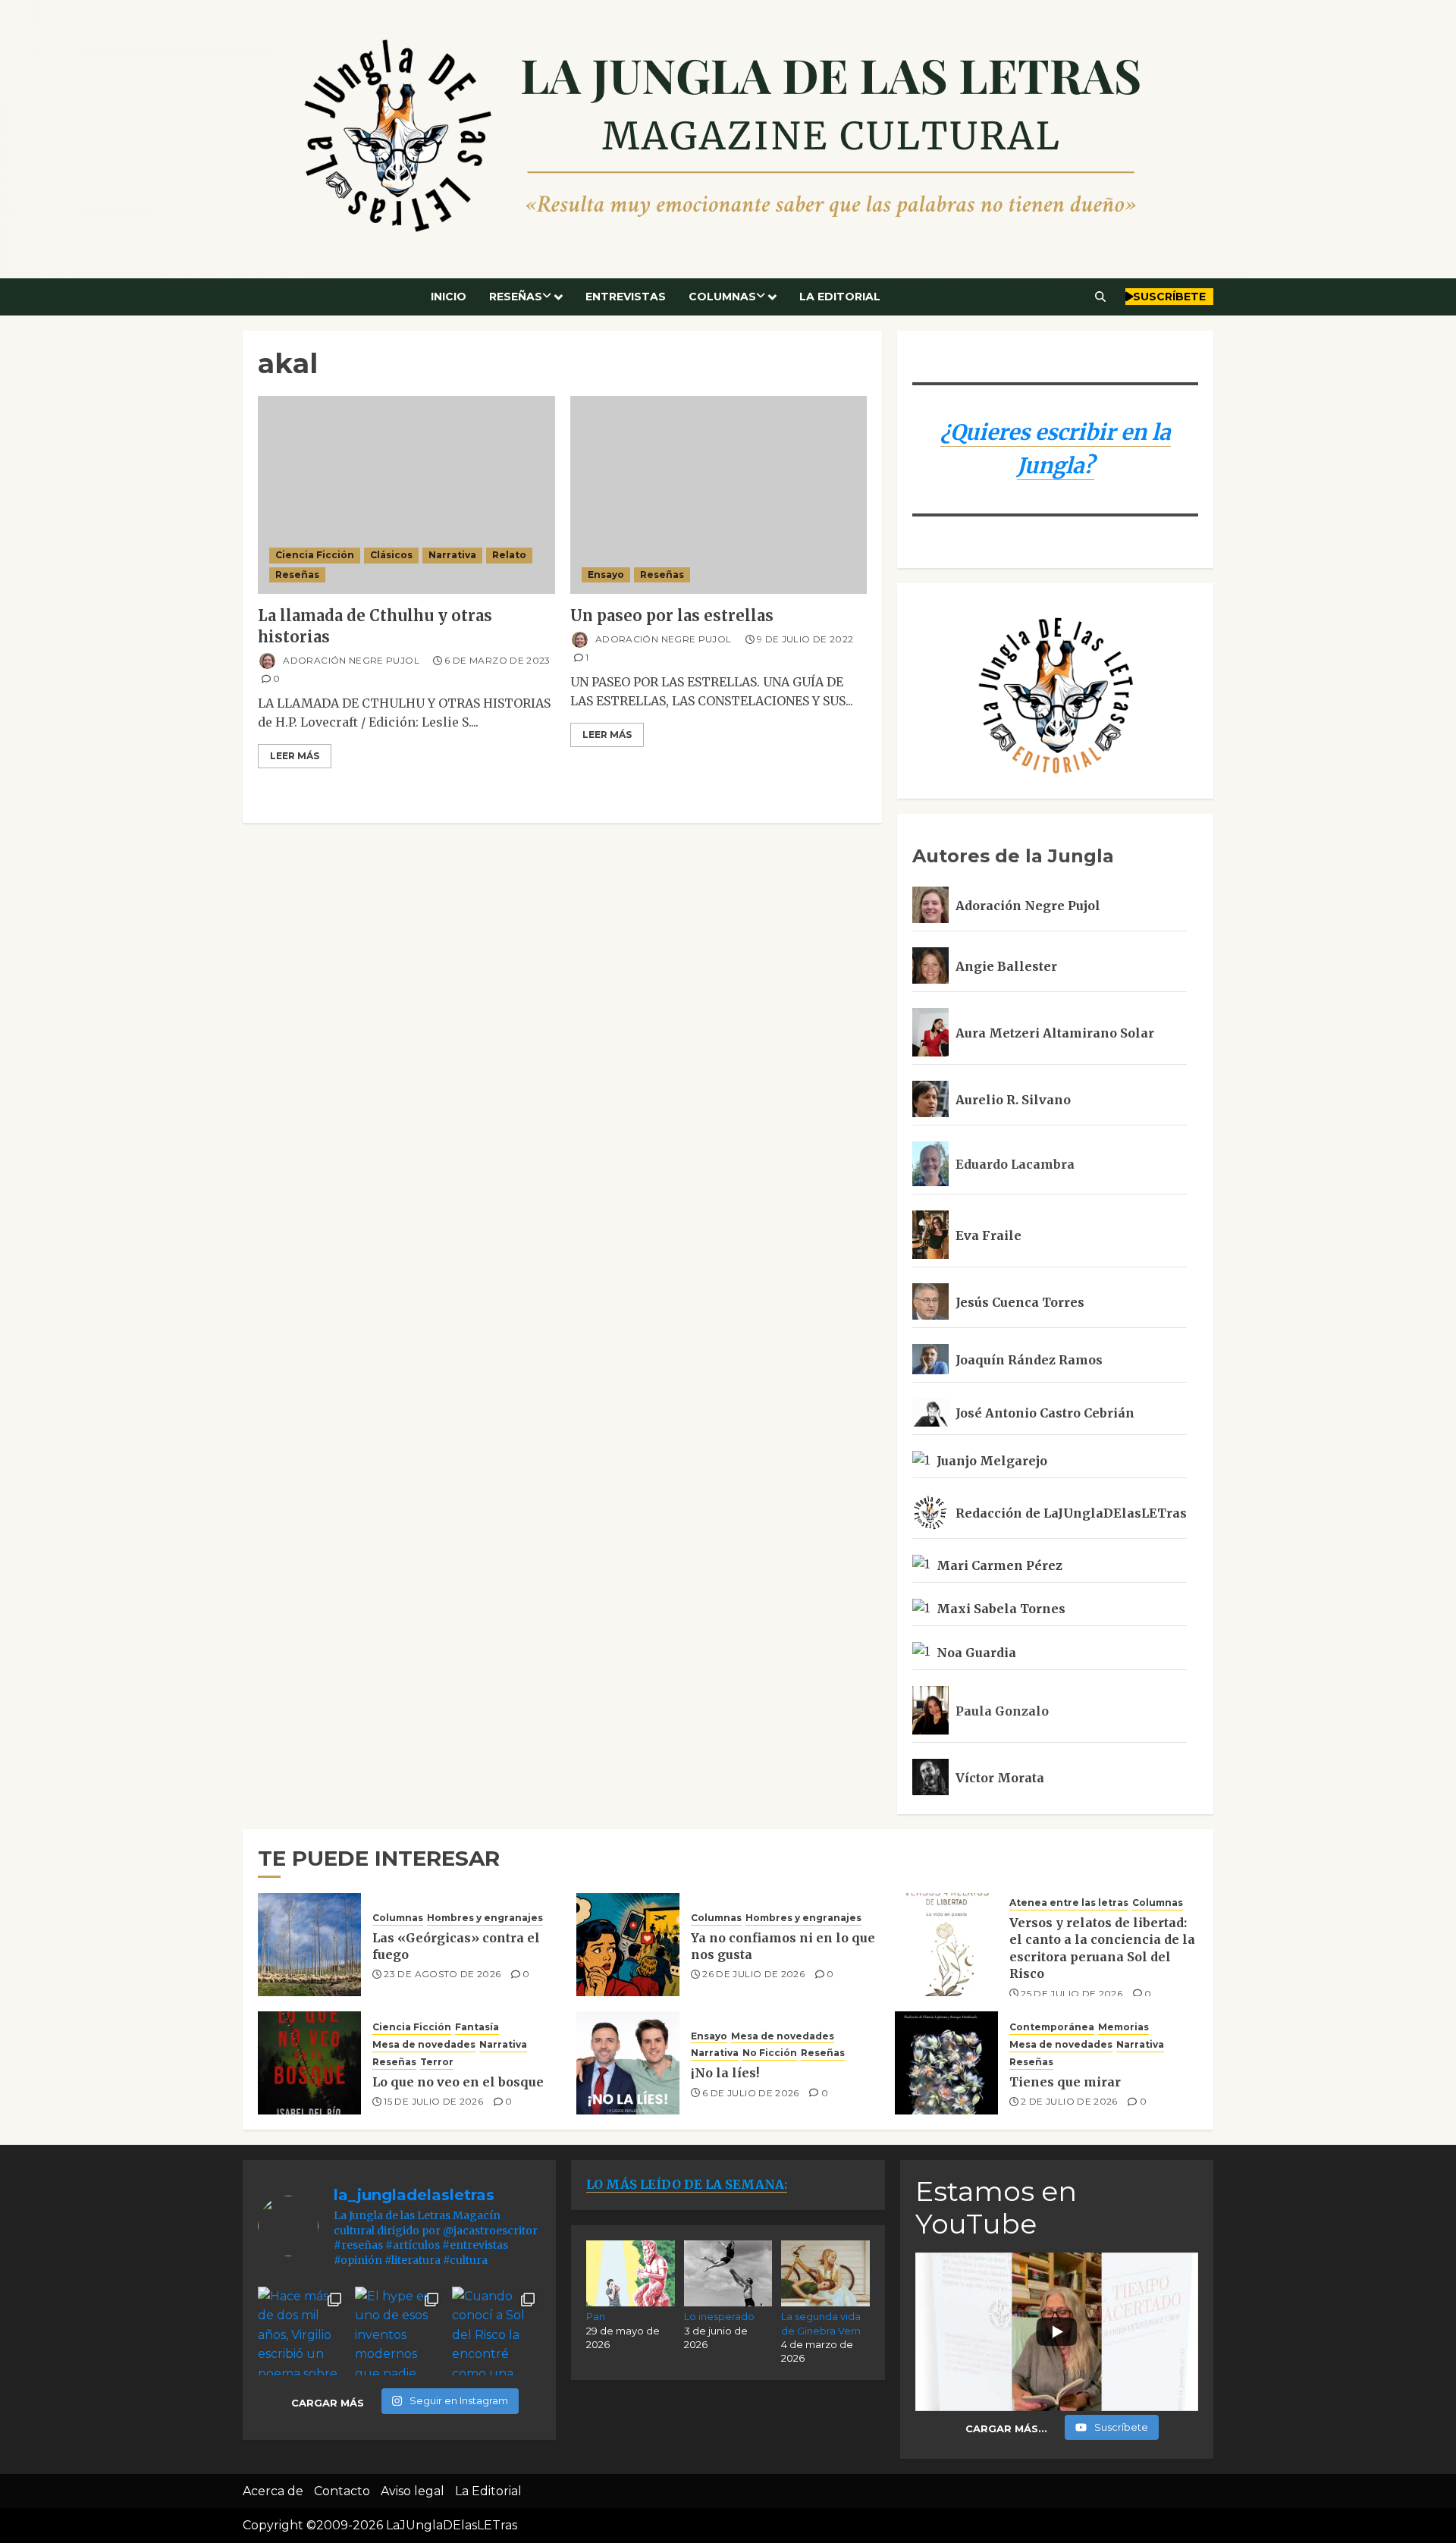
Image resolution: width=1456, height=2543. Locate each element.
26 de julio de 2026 (753, 1974)
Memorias (1123, 2027)
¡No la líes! (725, 2073)
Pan (596, 2316)
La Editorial (840, 297)
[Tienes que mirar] (946, 2063)
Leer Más (295, 756)
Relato (509, 555)
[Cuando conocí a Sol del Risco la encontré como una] (497, 2331)
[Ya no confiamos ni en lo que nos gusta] (628, 1945)
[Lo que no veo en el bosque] (309, 2063)
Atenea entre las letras (1069, 1903)
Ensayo (606, 575)
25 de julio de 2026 (1072, 1994)
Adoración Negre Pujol (350, 660)
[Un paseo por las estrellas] (719, 495)
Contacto (342, 2491)
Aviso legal (413, 2491)
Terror (437, 2062)
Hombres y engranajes (485, 1918)
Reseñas (516, 297)
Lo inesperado (719, 2316)
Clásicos (391, 555)
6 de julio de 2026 (750, 2093)
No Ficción (770, 2053)
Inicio (449, 297)
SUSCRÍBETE (1169, 297)
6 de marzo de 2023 (497, 660)
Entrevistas (626, 297)
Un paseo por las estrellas (672, 615)
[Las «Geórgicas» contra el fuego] (309, 1945)
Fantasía (477, 2027)
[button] (1101, 297)
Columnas (722, 297)
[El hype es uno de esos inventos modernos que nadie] (400, 2331)
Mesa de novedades (424, 2044)
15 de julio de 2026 (433, 2101)
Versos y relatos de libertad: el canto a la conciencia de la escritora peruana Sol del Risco (1102, 1948)
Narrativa (452, 555)
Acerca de (273, 2491)
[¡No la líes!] (628, 2063)
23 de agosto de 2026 (442, 1974)
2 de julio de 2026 (1069, 2101)
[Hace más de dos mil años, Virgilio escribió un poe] (303, 2331)
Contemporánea (1052, 2027)
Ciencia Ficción (315, 555)
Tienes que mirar (1065, 2082)
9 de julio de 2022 (805, 639)
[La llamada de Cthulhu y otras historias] (406, 495)
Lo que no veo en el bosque (458, 2082)
